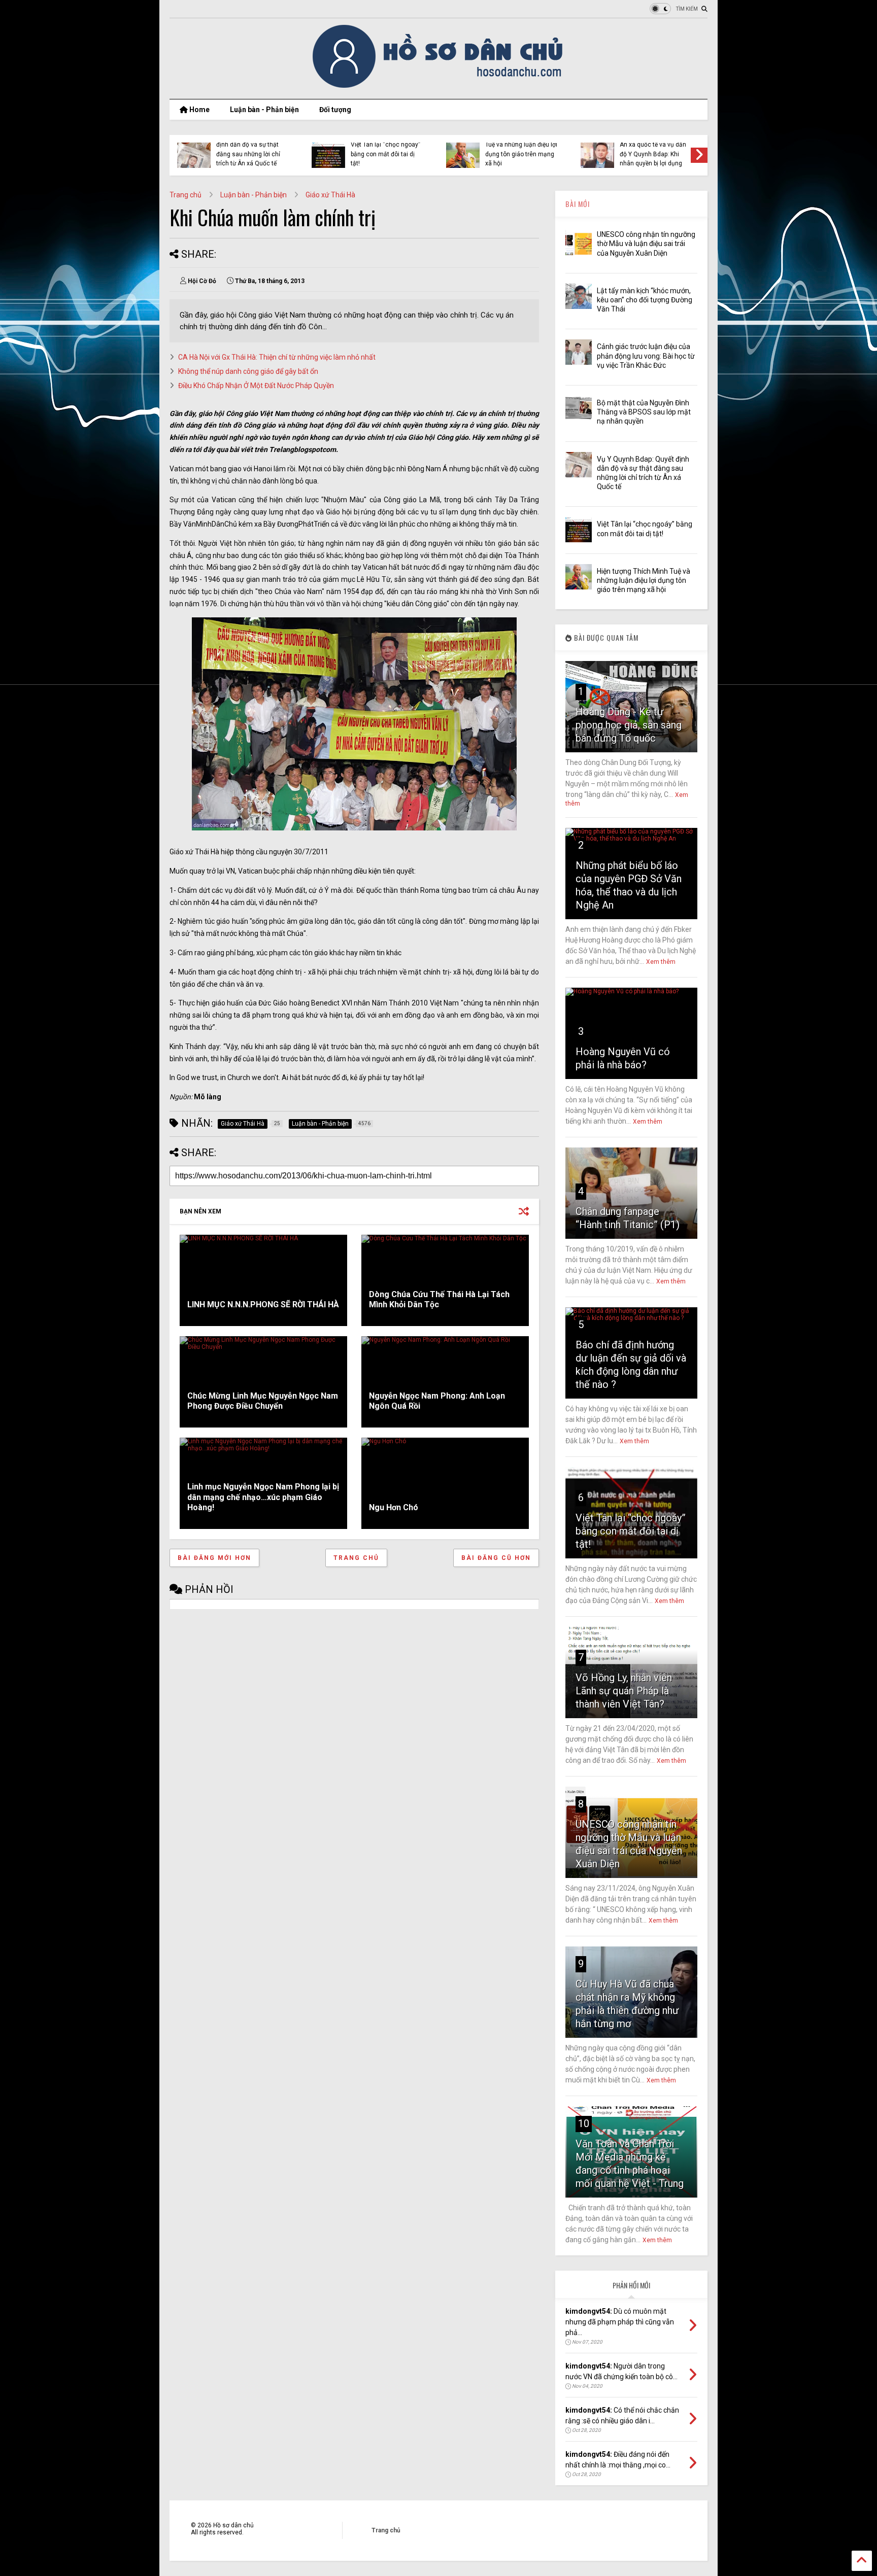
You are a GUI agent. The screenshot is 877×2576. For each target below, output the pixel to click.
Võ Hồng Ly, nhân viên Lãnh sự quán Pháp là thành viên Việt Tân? (624, 1691)
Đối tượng (335, 110)
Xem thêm (661, 962)
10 (584, 2124)
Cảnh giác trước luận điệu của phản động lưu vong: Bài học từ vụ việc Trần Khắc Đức (646, 356)
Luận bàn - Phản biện (264, 110)
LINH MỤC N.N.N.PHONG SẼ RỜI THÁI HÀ (263, 1304)
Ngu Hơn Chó (394, 1507)
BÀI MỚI (578, 204)
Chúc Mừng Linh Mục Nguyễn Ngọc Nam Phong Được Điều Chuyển (263, 1401)
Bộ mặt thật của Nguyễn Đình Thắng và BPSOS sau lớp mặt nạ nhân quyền (644, 412)
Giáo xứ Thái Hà (330, 195)
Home (199, 110)
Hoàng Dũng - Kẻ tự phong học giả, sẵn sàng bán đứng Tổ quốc (629, 725)
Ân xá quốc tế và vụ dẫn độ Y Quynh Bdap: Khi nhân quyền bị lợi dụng (653, 154)
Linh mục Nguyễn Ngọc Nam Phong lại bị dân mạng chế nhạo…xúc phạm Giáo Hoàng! (263, 1497)
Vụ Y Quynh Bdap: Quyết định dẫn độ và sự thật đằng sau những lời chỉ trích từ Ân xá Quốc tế (250, 149)
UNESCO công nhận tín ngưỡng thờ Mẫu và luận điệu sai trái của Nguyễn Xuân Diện (646, 243)
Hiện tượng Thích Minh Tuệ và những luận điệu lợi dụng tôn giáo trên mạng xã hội (521, 149)
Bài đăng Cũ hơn (496, 1558)
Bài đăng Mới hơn (214, 1558)
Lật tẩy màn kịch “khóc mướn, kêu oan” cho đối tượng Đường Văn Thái (645, 300)
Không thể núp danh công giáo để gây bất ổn (248, 371)
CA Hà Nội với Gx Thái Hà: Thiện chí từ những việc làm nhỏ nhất (277, 357)
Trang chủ (185, 195)
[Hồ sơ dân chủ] (439, 86)
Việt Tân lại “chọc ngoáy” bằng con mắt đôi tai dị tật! (385, 154)
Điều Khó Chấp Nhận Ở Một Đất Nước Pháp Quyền (256, 386)
